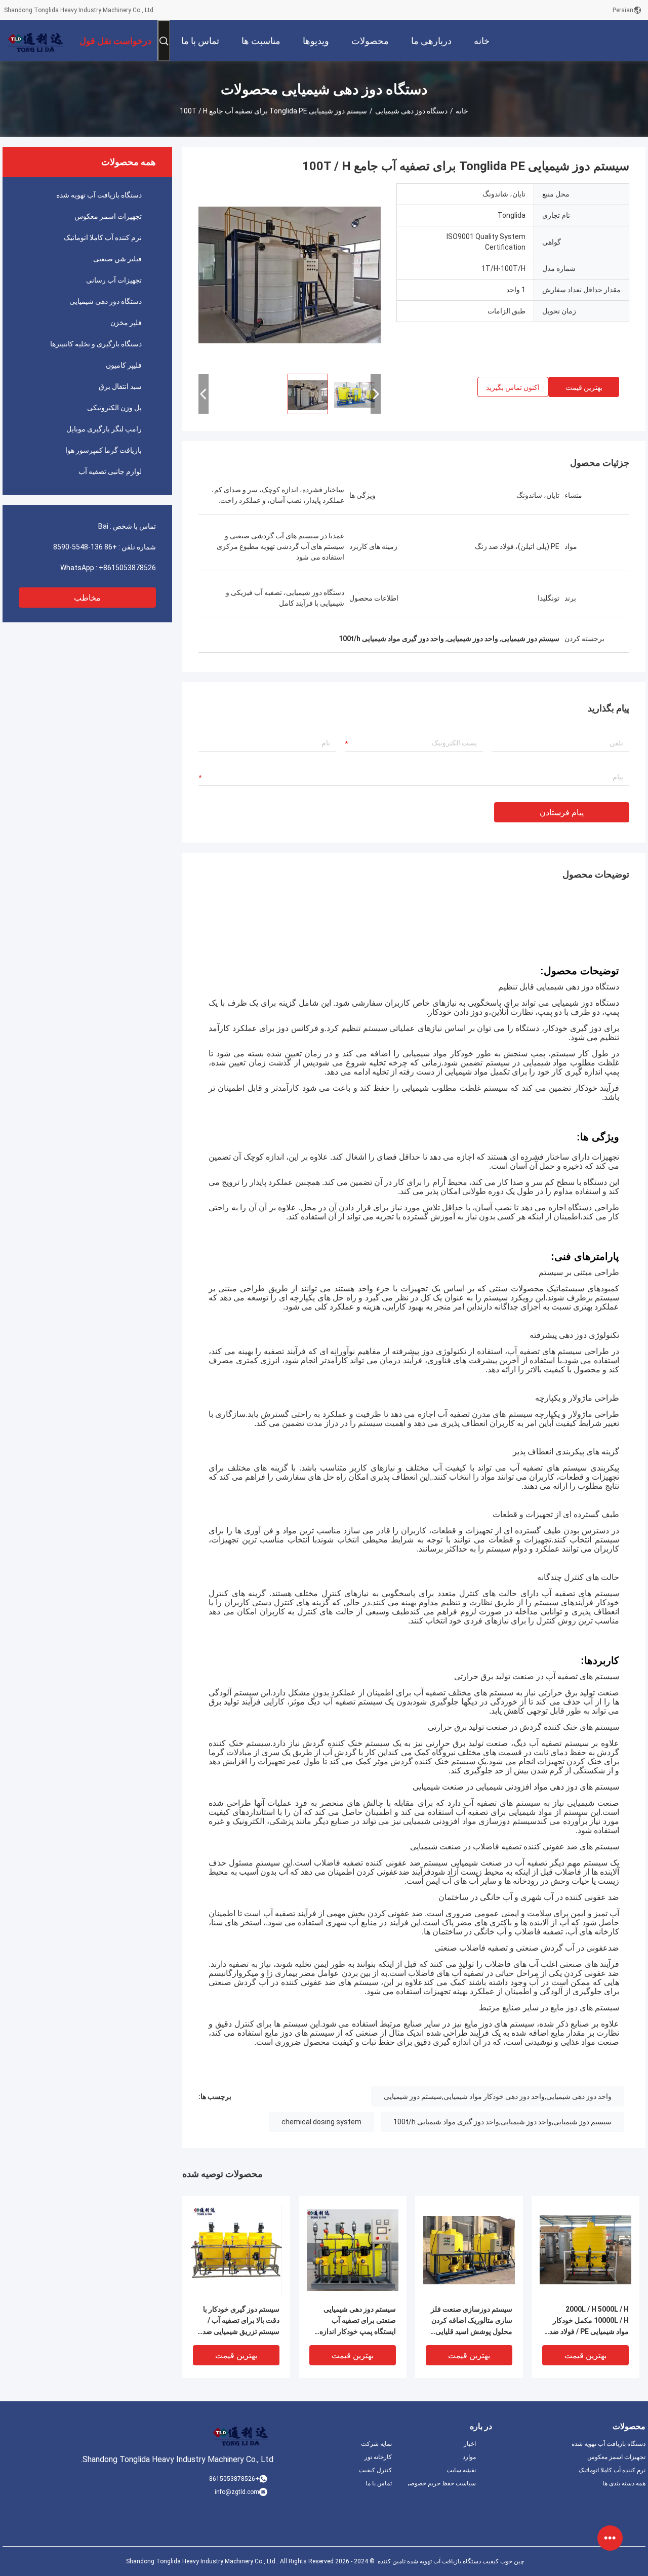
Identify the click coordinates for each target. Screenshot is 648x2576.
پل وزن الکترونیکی (114, 408)
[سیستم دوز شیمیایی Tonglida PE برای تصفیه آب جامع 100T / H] (290, 274)
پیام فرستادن (562, 813)
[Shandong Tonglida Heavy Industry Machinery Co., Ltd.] (35, 41)
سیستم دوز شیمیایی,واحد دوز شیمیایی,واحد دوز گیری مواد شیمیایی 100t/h (502, 2122)
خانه (462, 111)
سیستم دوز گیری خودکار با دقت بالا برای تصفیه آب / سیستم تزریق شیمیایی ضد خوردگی (241, 2321)
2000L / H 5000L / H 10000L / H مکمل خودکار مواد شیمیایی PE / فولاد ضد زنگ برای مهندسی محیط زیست (589, 2321)
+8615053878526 (127, 568)
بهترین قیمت (584, 387)
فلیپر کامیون (124, 365)
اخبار (470, 2444)
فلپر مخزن (126, 323)
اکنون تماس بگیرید (513, 387)
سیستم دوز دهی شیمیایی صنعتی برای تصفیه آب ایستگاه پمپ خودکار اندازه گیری (358, 2321)
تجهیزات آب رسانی (114, 280)
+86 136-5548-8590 (85, 547)
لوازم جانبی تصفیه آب (110, 471)
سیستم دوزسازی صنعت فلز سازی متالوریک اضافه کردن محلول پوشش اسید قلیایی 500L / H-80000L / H (472, 2321)
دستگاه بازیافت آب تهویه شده (99, 195)
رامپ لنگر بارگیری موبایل (104, 429)
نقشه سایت (461, 2470)
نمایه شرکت (376, 2444)
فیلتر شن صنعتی (117, 259)
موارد (469, 2457)
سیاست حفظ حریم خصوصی (442, 2483)
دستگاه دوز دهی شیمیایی (411, 111)
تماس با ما (379, 2483)
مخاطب (87, 598)
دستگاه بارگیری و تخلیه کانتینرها (96, 344)
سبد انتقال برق (120, 386)
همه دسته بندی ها (624, 2483)
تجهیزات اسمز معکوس (108, 216)
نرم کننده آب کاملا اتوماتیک (103, 237)
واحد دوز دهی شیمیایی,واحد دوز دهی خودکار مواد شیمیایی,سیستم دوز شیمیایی (498, 2096)
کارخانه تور (378, 2457)
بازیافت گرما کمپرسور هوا (104, 450)
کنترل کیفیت (375, 2470)
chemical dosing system (321, 2122)
